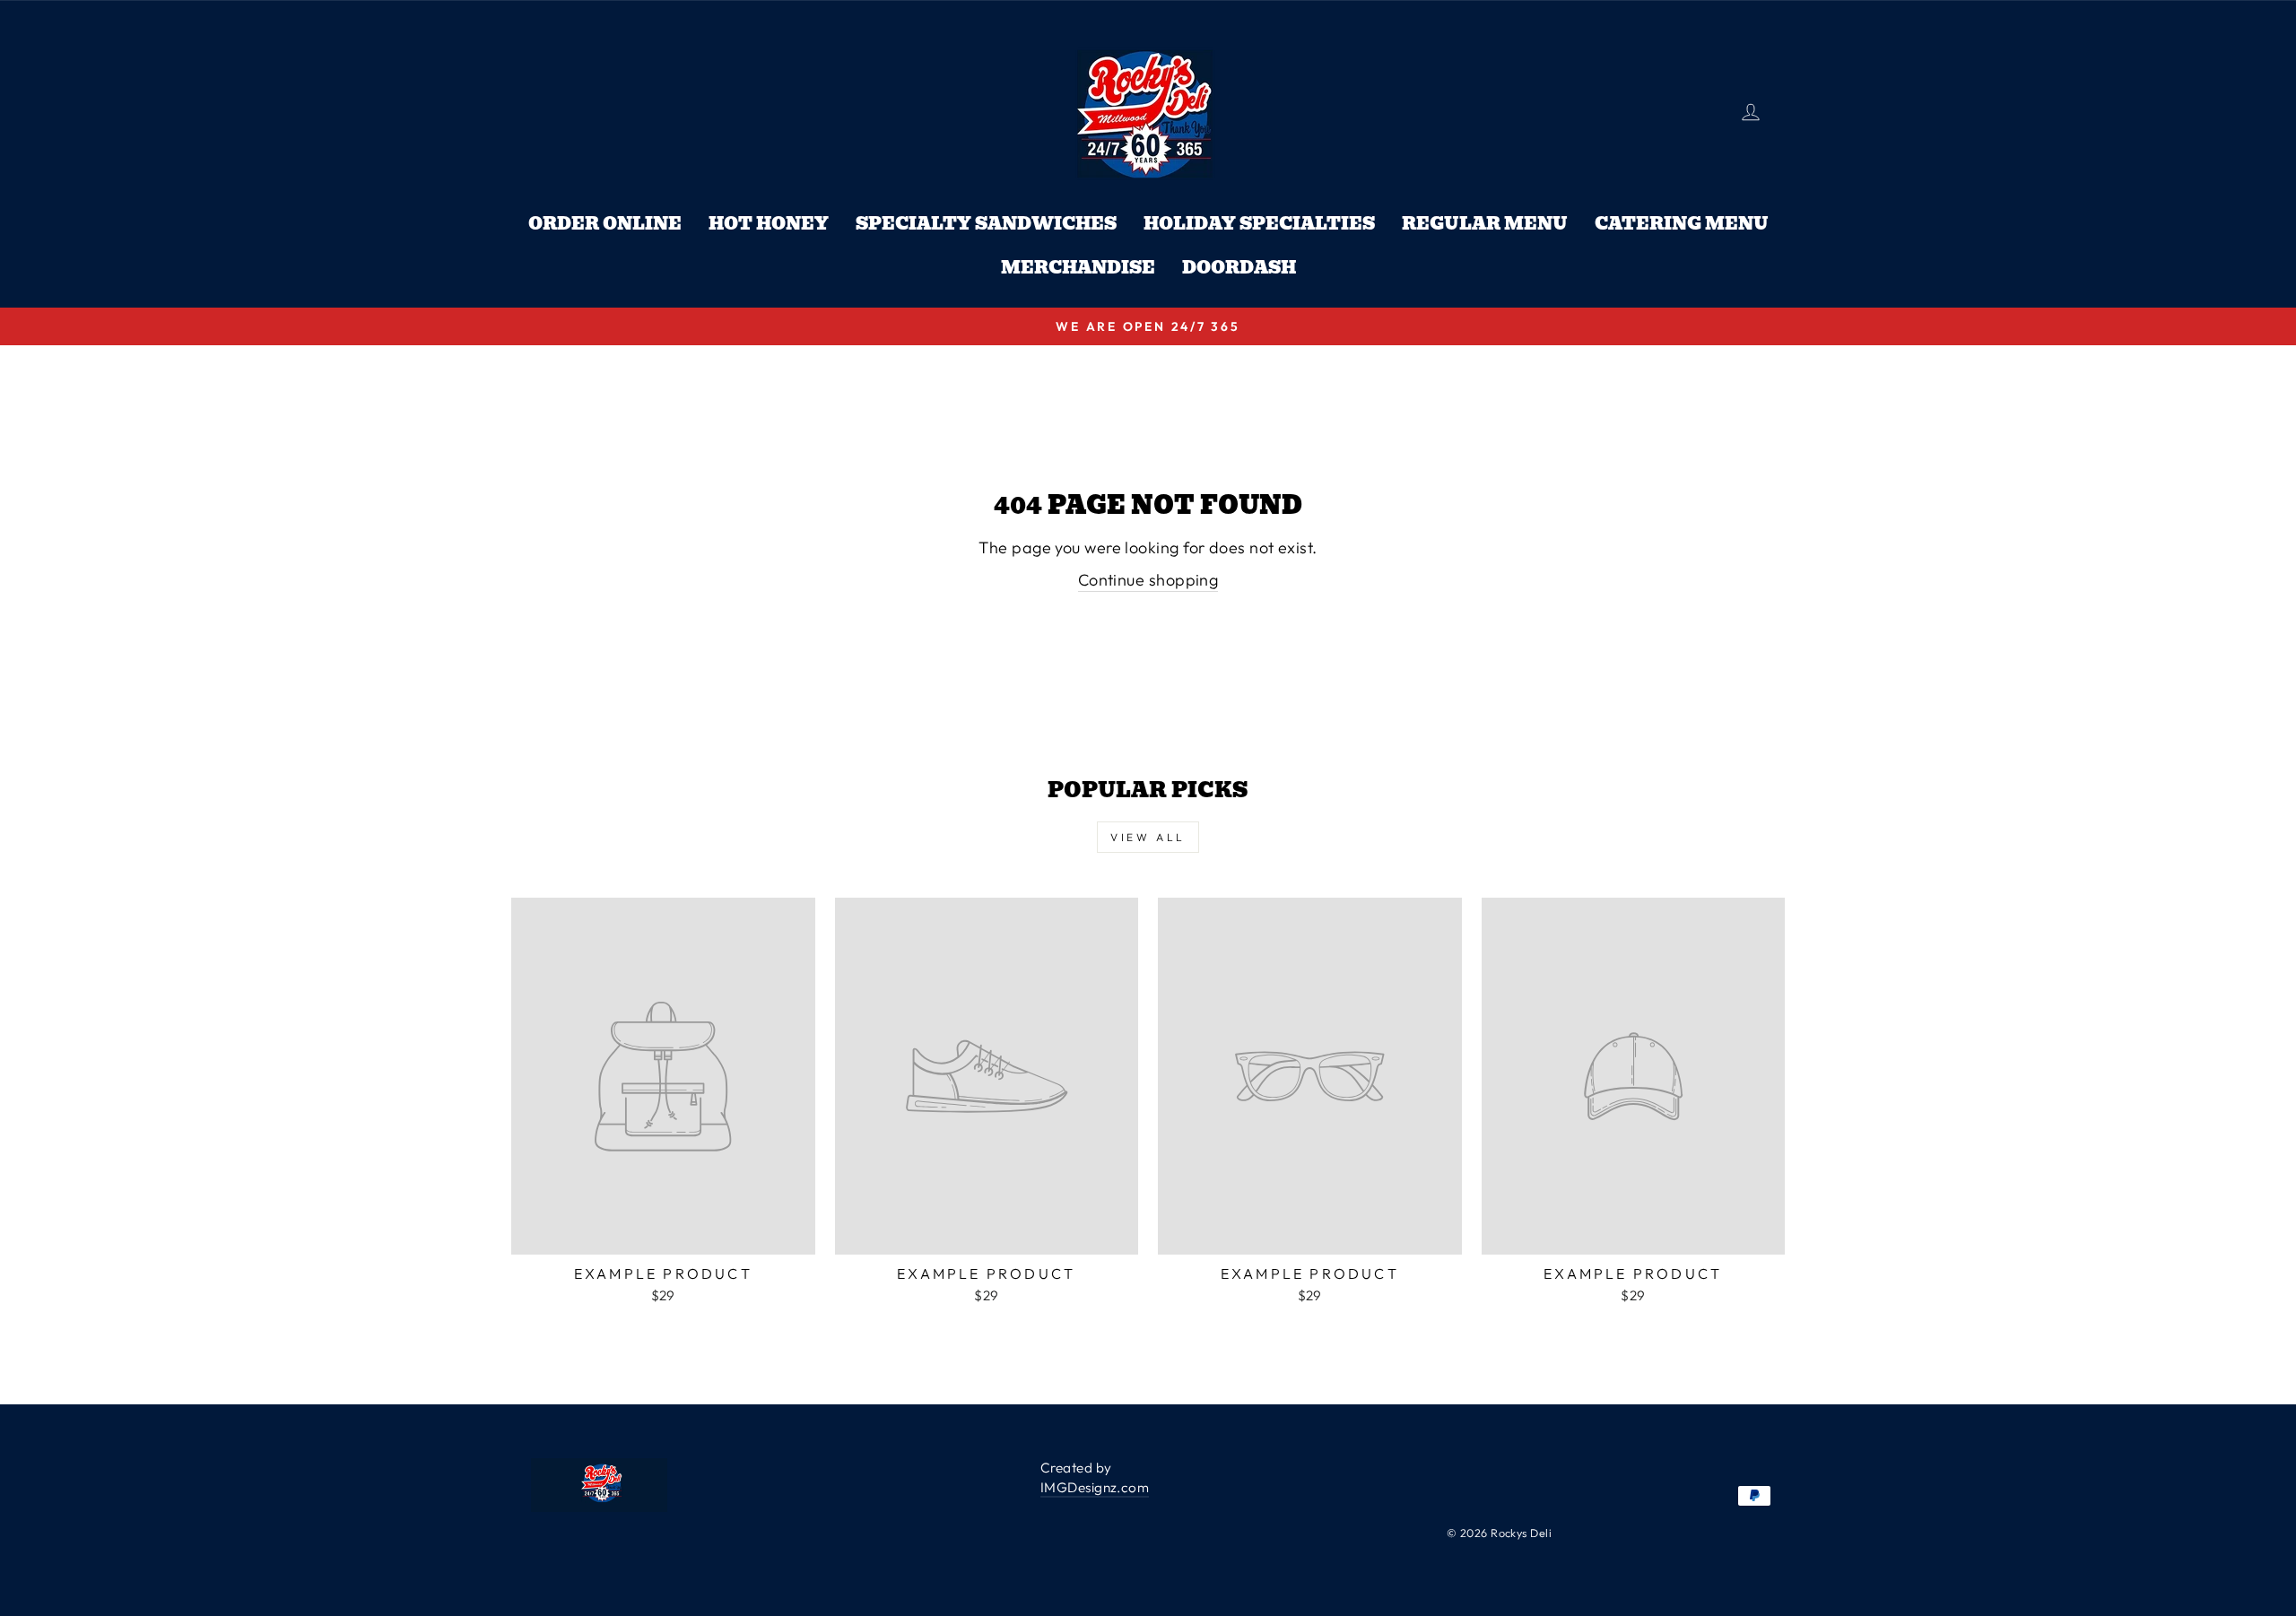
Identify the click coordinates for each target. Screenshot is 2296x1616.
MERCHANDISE (1078, 268)
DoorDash (1239, 268)
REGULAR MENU (1485, 224)
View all (1148, 837)
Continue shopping (1148, 580)
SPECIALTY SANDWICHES (986, 224)
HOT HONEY (769, 224)
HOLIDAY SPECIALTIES (1259, 224)
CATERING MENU (1682, 224)
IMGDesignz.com (1095, 1487)
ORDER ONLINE (605, 224)
